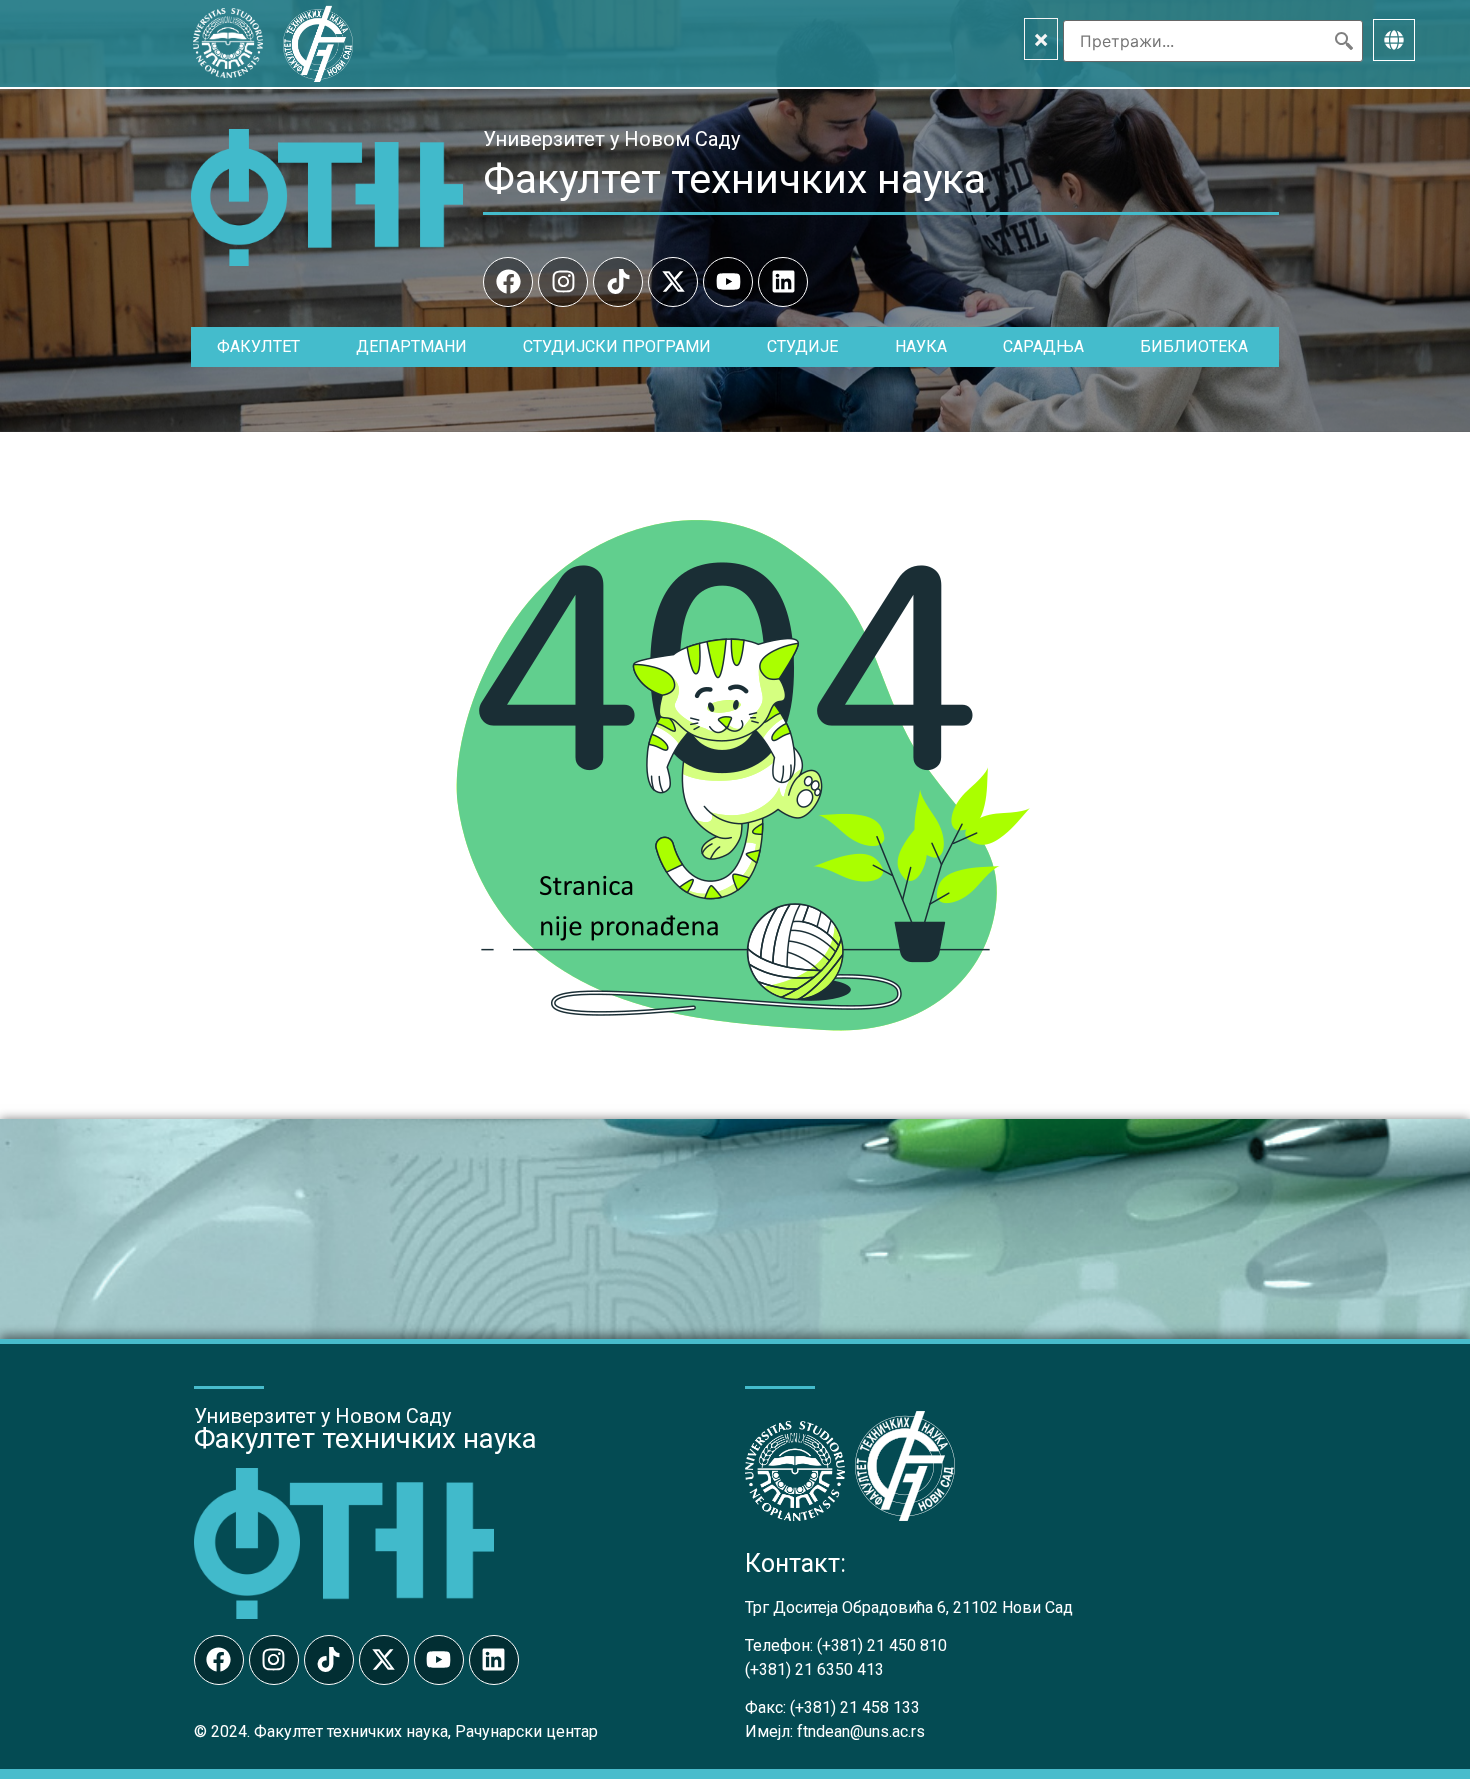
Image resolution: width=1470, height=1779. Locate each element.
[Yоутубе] (728, 282)
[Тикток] (618, 282)
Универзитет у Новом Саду (611, 139)
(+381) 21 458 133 (855, 1707)
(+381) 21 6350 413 (814, 1669)
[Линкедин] (783, 282)
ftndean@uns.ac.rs (861, 1731)
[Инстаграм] (563, 282)
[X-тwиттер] (673, 282)
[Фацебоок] (508, 282)
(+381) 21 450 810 (882, 1645)
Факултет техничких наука (734, 179)
